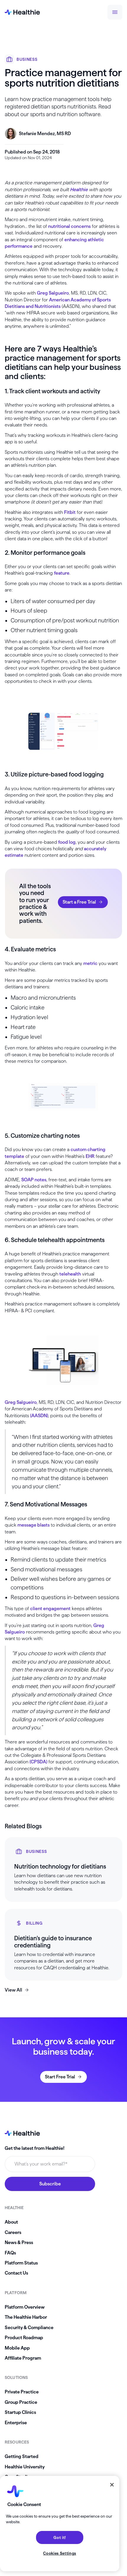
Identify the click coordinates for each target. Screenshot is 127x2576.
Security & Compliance (29, 2327)
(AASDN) (39, 1416)
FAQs (10, 2253)
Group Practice (21, 2402)
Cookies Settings (60, 2553)
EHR (90, 1156)
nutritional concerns (69, 226)
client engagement (50, 1609)
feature (62, 573)
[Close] (112, 2485)
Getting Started (22, 2456)
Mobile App (17, 2348)
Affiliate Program (23, 2358)
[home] (22, 12)
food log (67, 842)
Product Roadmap (24, 2338)
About (11, 2222)
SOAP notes (34, 1180)
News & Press (19, 2242)
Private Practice (22, 2392)
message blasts (34, 1525)
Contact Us (16, 2273)
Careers (13, 2232)
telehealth (70, 1274)
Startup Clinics (20, 2412)
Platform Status (21, 2263)
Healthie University (25, 2467)
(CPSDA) (38, 1762)
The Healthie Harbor (26, 2317)
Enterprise (16, 2423)
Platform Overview (25, 2307)
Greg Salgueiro (53, 293)
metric (90, 963)
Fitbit (70, 512)
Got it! (60, 2537)
